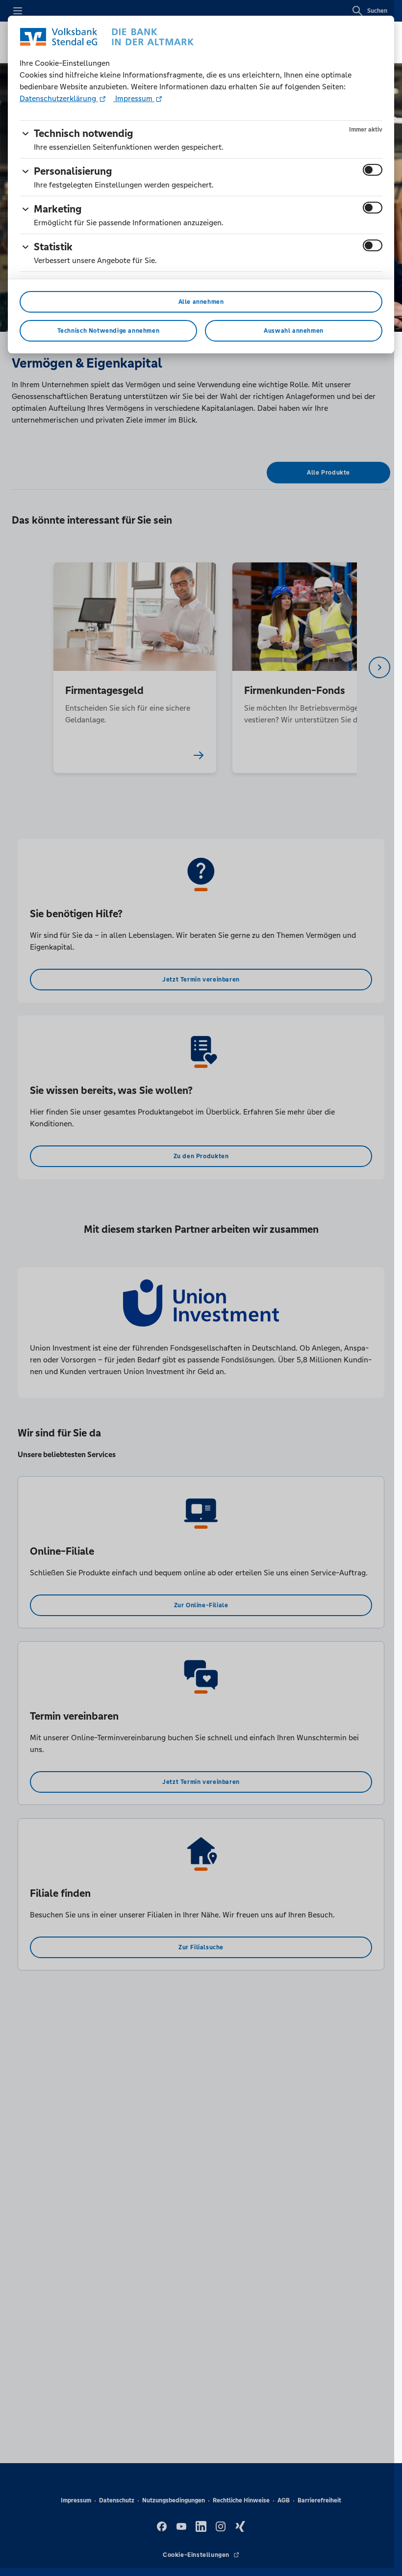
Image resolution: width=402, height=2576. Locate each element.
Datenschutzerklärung (59, 98)
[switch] (373, 170)
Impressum (134, 98)
